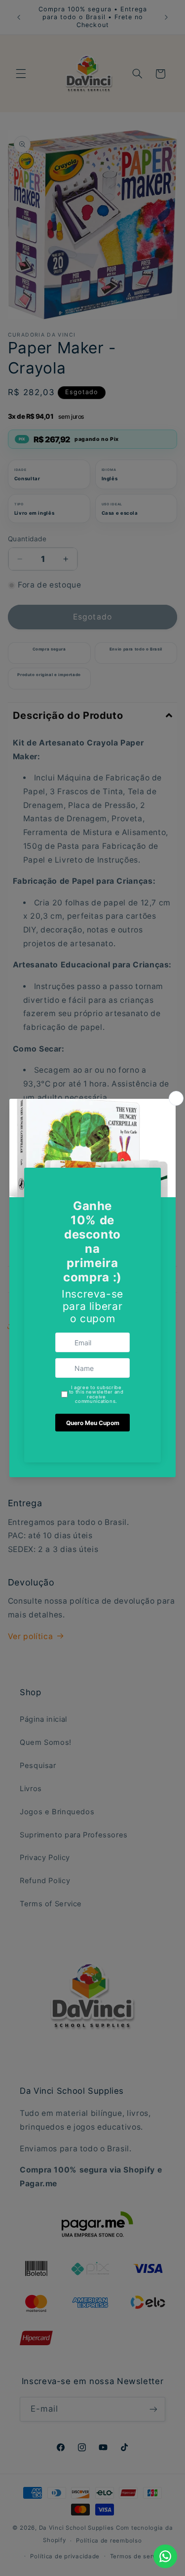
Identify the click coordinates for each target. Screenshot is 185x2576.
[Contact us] (165, 2556)
